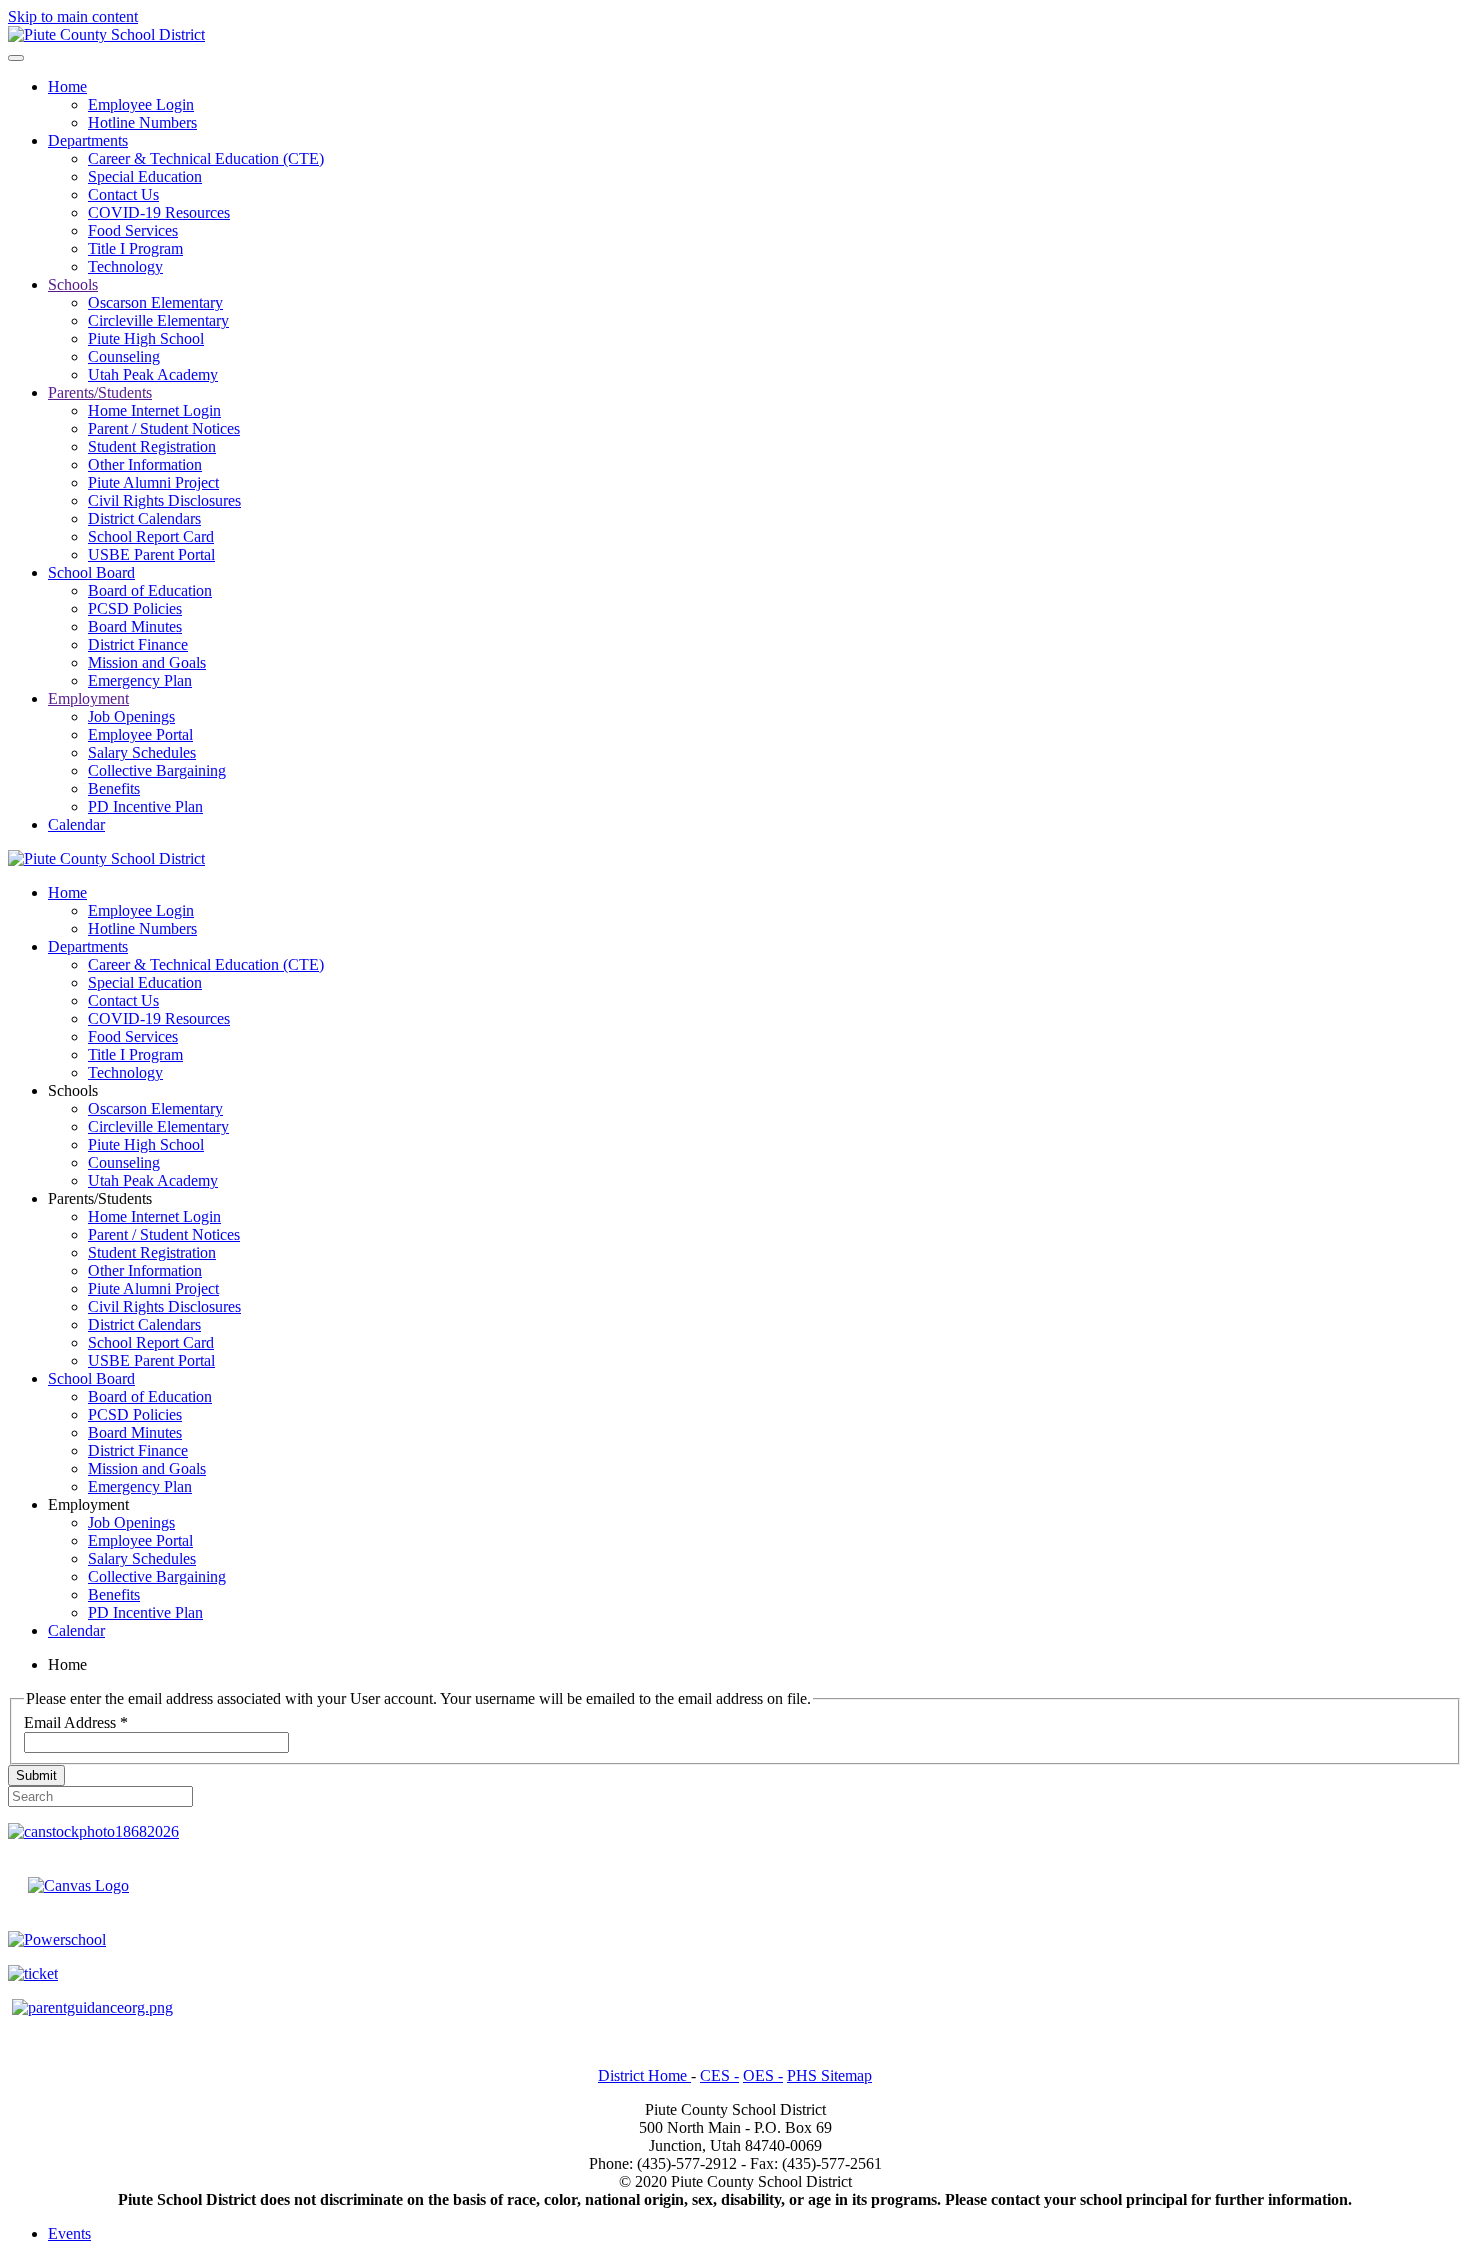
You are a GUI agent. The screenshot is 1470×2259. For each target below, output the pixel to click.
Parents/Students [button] (100, 1198)
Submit (36, 1775)
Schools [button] (73, 1090)
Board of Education (150, 590)
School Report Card (151, 536)
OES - (763, 2075)
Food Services (133, 230)
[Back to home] (106, 34)
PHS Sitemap (829, 2075)
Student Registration (152, 446)
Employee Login (141, 104)
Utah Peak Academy (153, 374)
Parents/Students (100, 392)
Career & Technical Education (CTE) (206, 158)
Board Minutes (135, 626)
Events (69, 2233)
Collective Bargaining (157, 770)
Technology (125, 266)
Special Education (145, 176)
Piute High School (146, 338)
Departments (88, 140)
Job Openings (131, 716)
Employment (88, 698)
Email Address (76, 1722)
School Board (91, 572)
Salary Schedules (142, 752)
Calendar (76, 824)
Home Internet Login (154, 410)
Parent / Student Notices (164, 428)
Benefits (114, 788)
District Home (644, 2075)
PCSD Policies (135, 608)
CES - (719, 2075)
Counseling (124, 356)
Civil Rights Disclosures (164, 500)
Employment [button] (88, 1504)
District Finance (138, 644)
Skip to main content (73, 16)
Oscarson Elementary (155, 302)
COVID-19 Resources (159, 212)
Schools (73, 284)
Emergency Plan (140, 680)
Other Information (145, 464)
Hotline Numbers (142, 122)
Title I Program (135, 248)
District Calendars (144, 518)
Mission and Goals (147, 662)
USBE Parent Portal (151, 554)
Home (67, 86)
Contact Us (123, 194)
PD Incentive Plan (145, 806)
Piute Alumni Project (153, 482)
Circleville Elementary (158, 320)
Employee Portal (140, 734)
